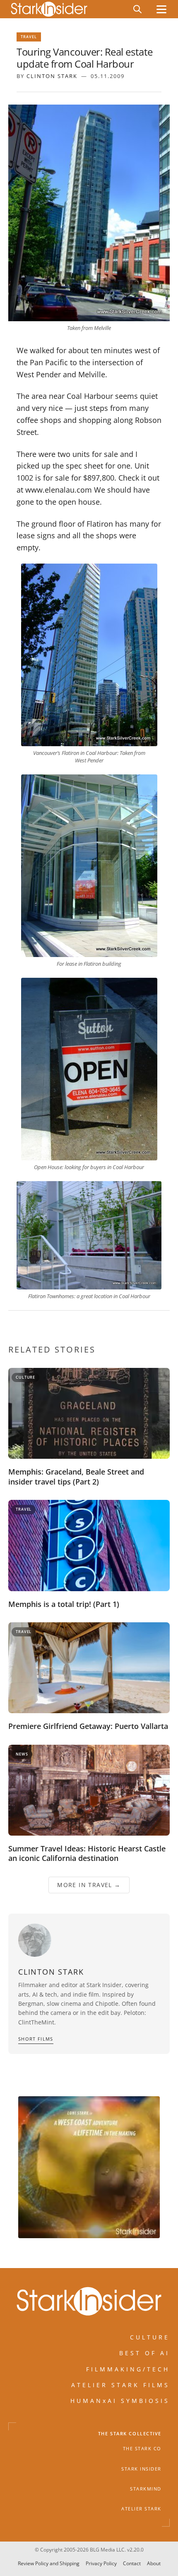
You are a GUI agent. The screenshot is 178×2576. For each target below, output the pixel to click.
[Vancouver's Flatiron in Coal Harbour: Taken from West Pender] (89, 655)
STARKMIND (146, 2489)
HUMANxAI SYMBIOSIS (120, 2401)
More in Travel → (89, 1885)
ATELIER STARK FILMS (120, 2385)
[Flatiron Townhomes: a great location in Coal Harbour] (89, 1236)
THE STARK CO (142, 2449)
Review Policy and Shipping (49, 2563)
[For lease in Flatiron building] (89, 866)
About (154, 2563)
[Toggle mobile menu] (161, 9)
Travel (29, 37)
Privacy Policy (101, 2563)
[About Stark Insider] (89, 2167)
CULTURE (150, 2337)
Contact (132, 2563)
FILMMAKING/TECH (128, 2369)
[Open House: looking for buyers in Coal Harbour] (89, 1069)
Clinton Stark (52, 76)
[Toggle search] (137, 9)
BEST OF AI (144, 2353)
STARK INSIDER (141, 2469)
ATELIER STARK (141, 2509)
